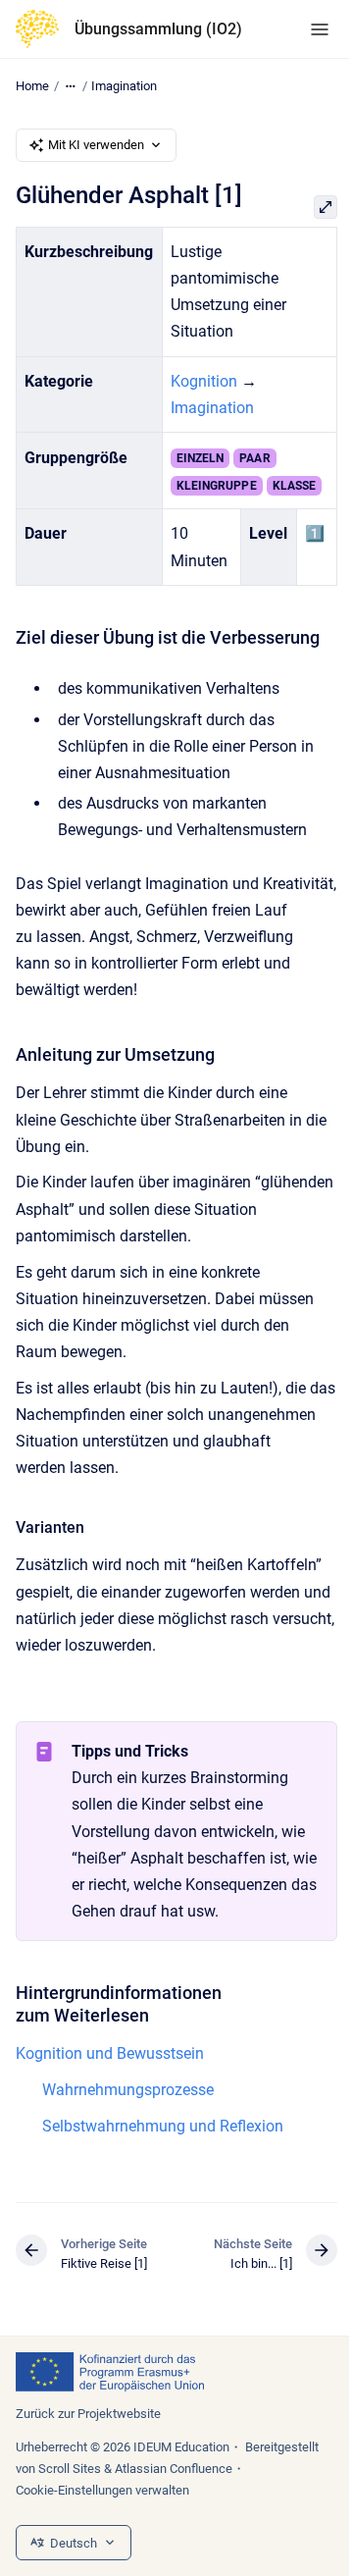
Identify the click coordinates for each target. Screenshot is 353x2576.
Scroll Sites (70, 2469)
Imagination (124, 86)
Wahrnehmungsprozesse (128, 2090)
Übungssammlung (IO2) (158, 29)
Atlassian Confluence (174, 2469)
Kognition (204, 381)
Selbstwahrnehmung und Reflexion (163, 2126)
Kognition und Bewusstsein (110, 2053)
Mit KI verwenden (96, 145)
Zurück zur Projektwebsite (88, 2414)
